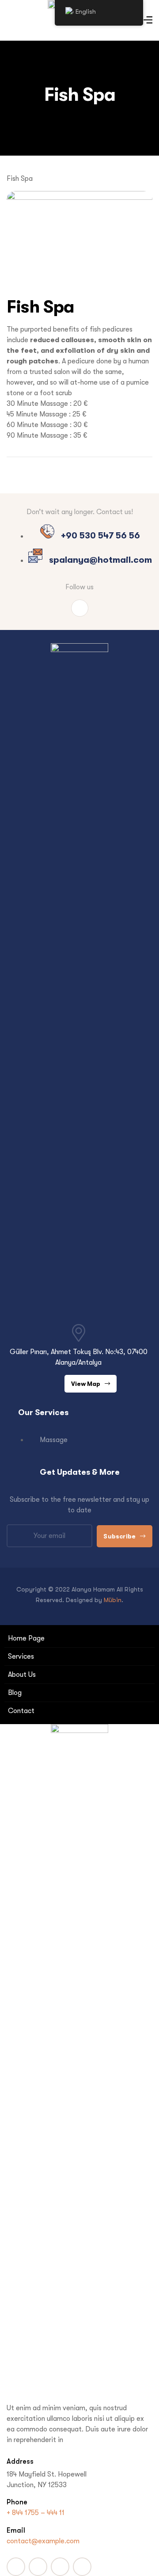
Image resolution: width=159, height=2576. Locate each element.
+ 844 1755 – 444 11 (36, 2513)
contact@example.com (43, 2541)
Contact (21, 1711)
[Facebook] (16, 2567)
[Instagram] (80, 608)
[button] (91, 1384)
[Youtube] (38, 2567)
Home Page (26, 1638)
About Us (22, 1675)
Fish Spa (40, 307)
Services (21, 1656)
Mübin (113, 1600)
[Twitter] (60, 2567)
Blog (15, 1693)
